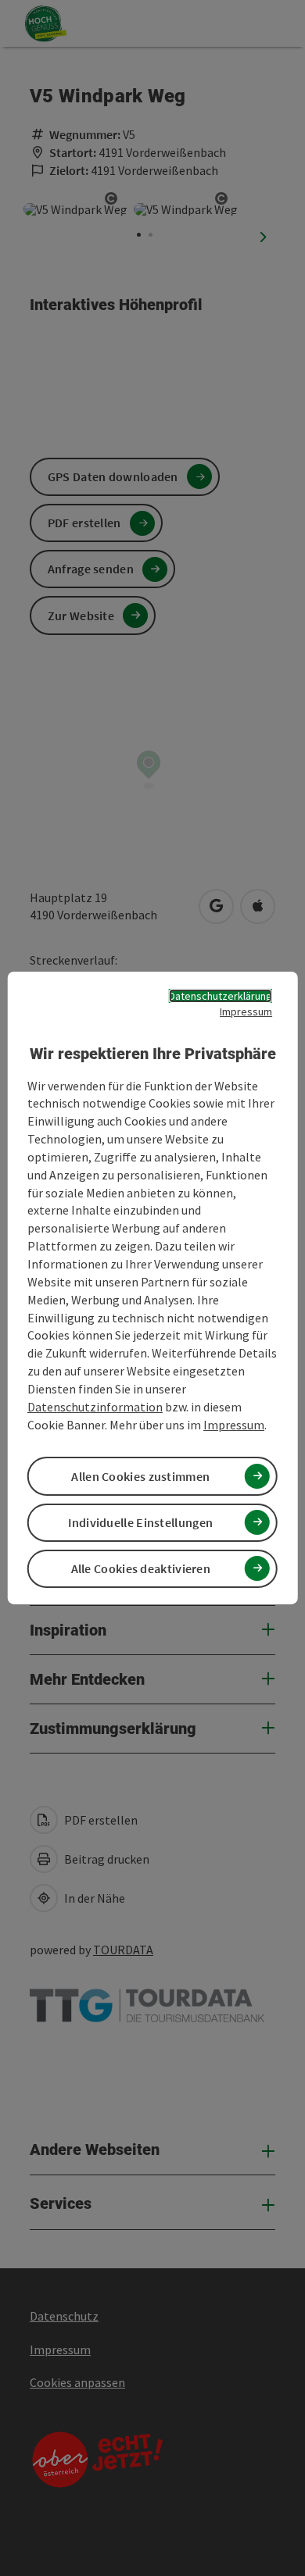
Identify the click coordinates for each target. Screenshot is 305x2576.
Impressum (246, 1011)
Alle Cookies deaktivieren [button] (141, 1568)
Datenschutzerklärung (221, 996)
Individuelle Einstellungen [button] (140, 1522)
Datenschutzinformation (95, 1407)
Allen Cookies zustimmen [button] (140, 1476)
